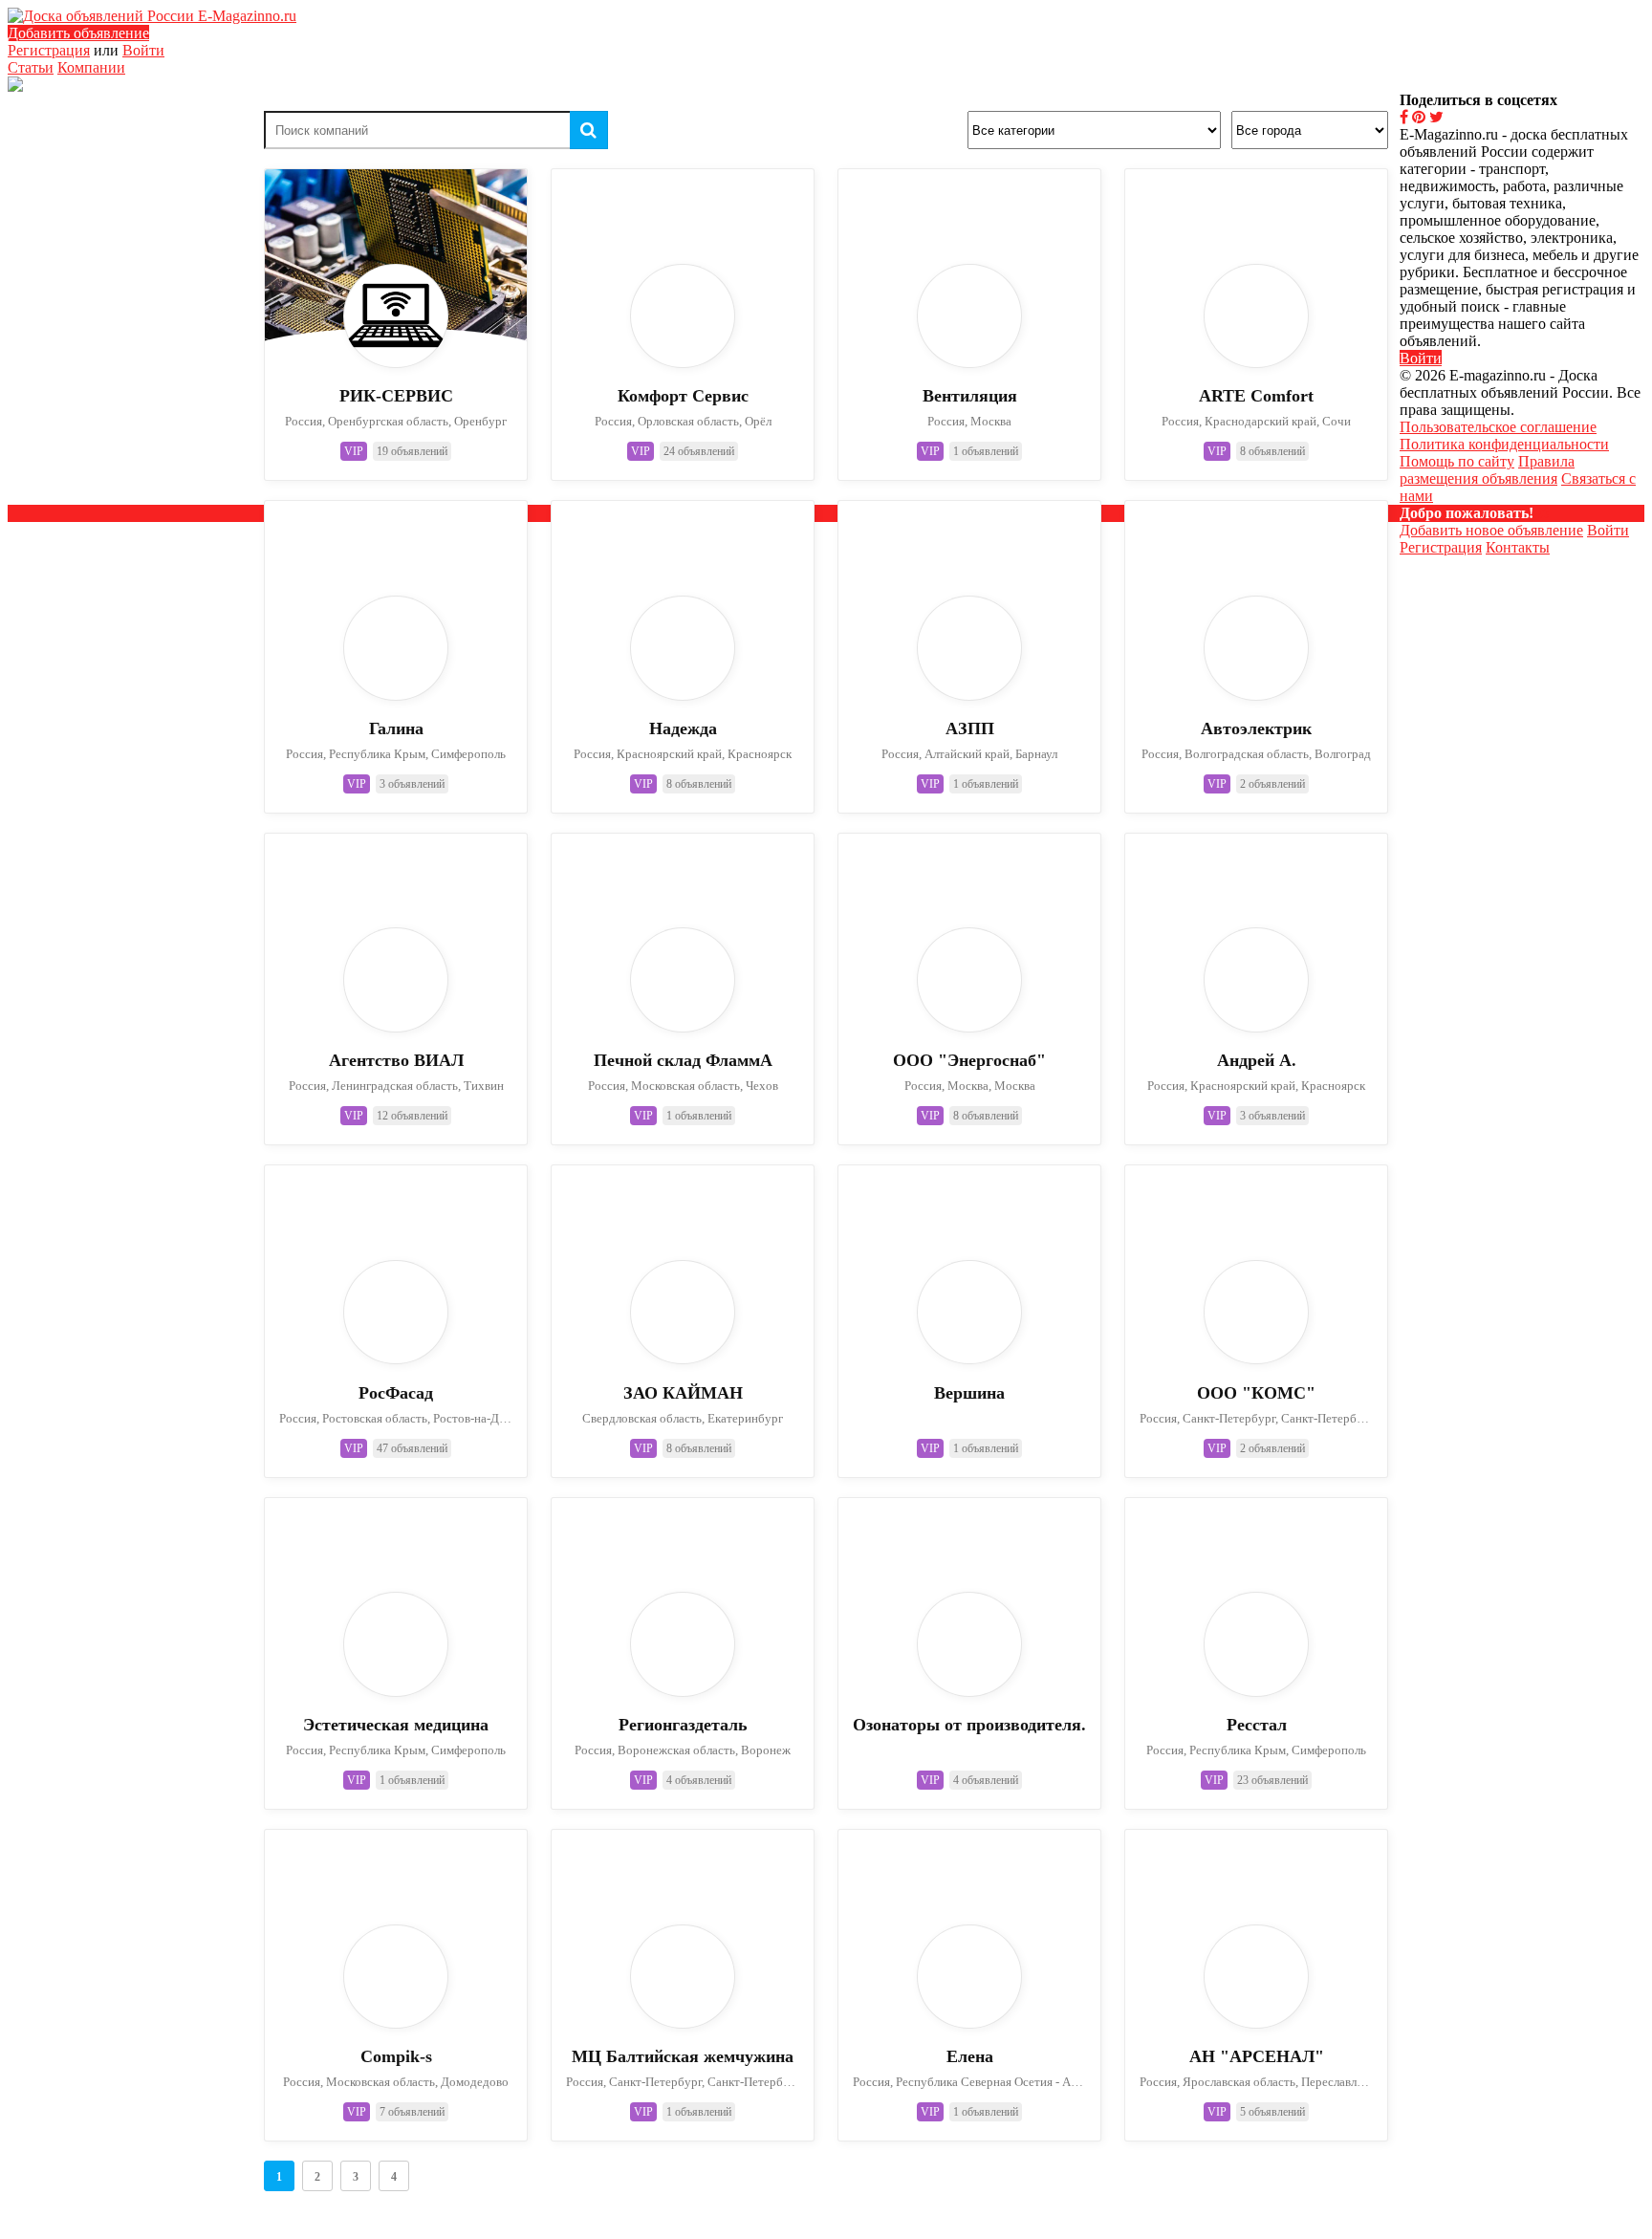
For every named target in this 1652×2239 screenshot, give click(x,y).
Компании (91, 67)
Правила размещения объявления (1487, 470)
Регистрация (49, 50)
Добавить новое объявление (1491, 530)
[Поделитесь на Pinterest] (1419, 117)
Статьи (31, 67)
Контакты (1518, 547)
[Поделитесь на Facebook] (1404, 117)
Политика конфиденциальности (1504, 444)
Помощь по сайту (1457, 461)
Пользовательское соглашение (1498, 427)
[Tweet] (1436, 117)
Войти (143, 50)
